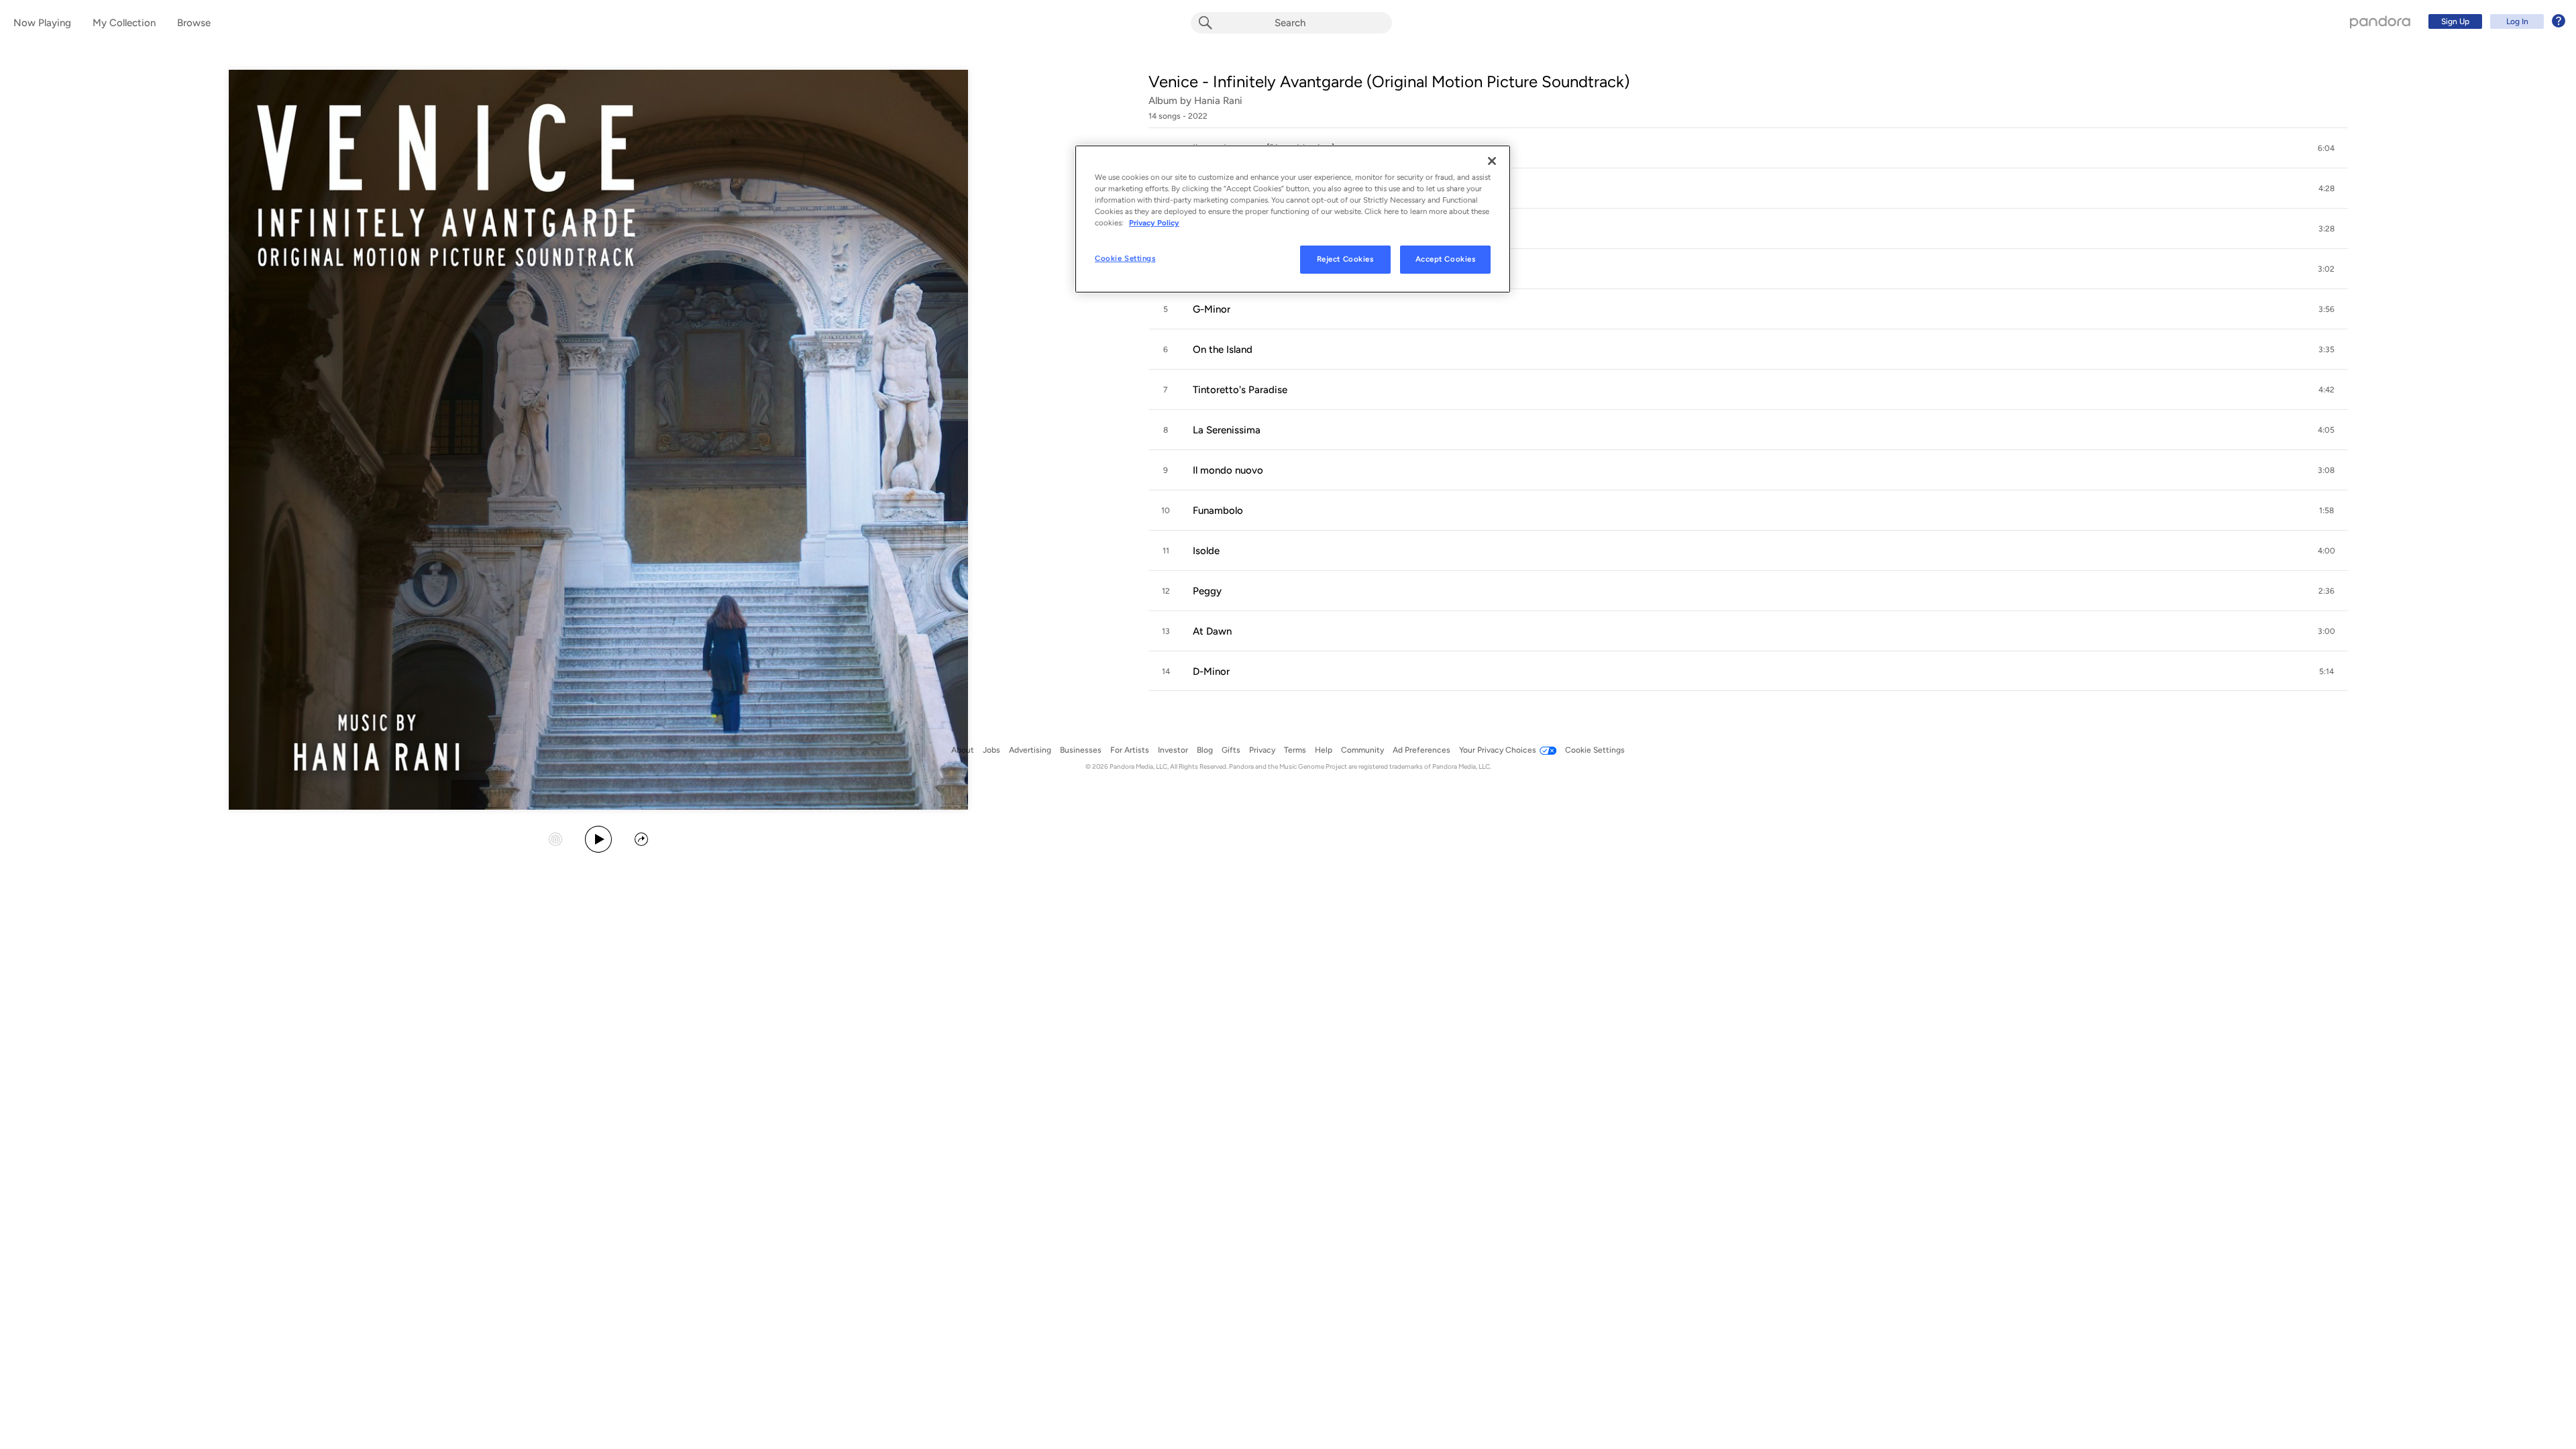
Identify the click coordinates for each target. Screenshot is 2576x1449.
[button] (1748, 148)
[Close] (1492, 161)
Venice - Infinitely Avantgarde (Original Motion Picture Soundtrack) (1389, 82)
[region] (1293, 219)
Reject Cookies (1345, 259)
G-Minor (1212, 309)
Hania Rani (1218, 101)
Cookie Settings (1125, 258)
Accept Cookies (1446, 259)
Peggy (1207, 591)
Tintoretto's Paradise (1240, 390)
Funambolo (1218, 511)
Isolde (1206, 551)
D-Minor (1211, 672)
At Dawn (1212, 631)
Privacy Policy (1154, 223)
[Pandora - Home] (2380, 21)
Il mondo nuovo (1228, 470)
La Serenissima (1227, 430)
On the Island (1223, 350)
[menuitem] (2495, 21)
